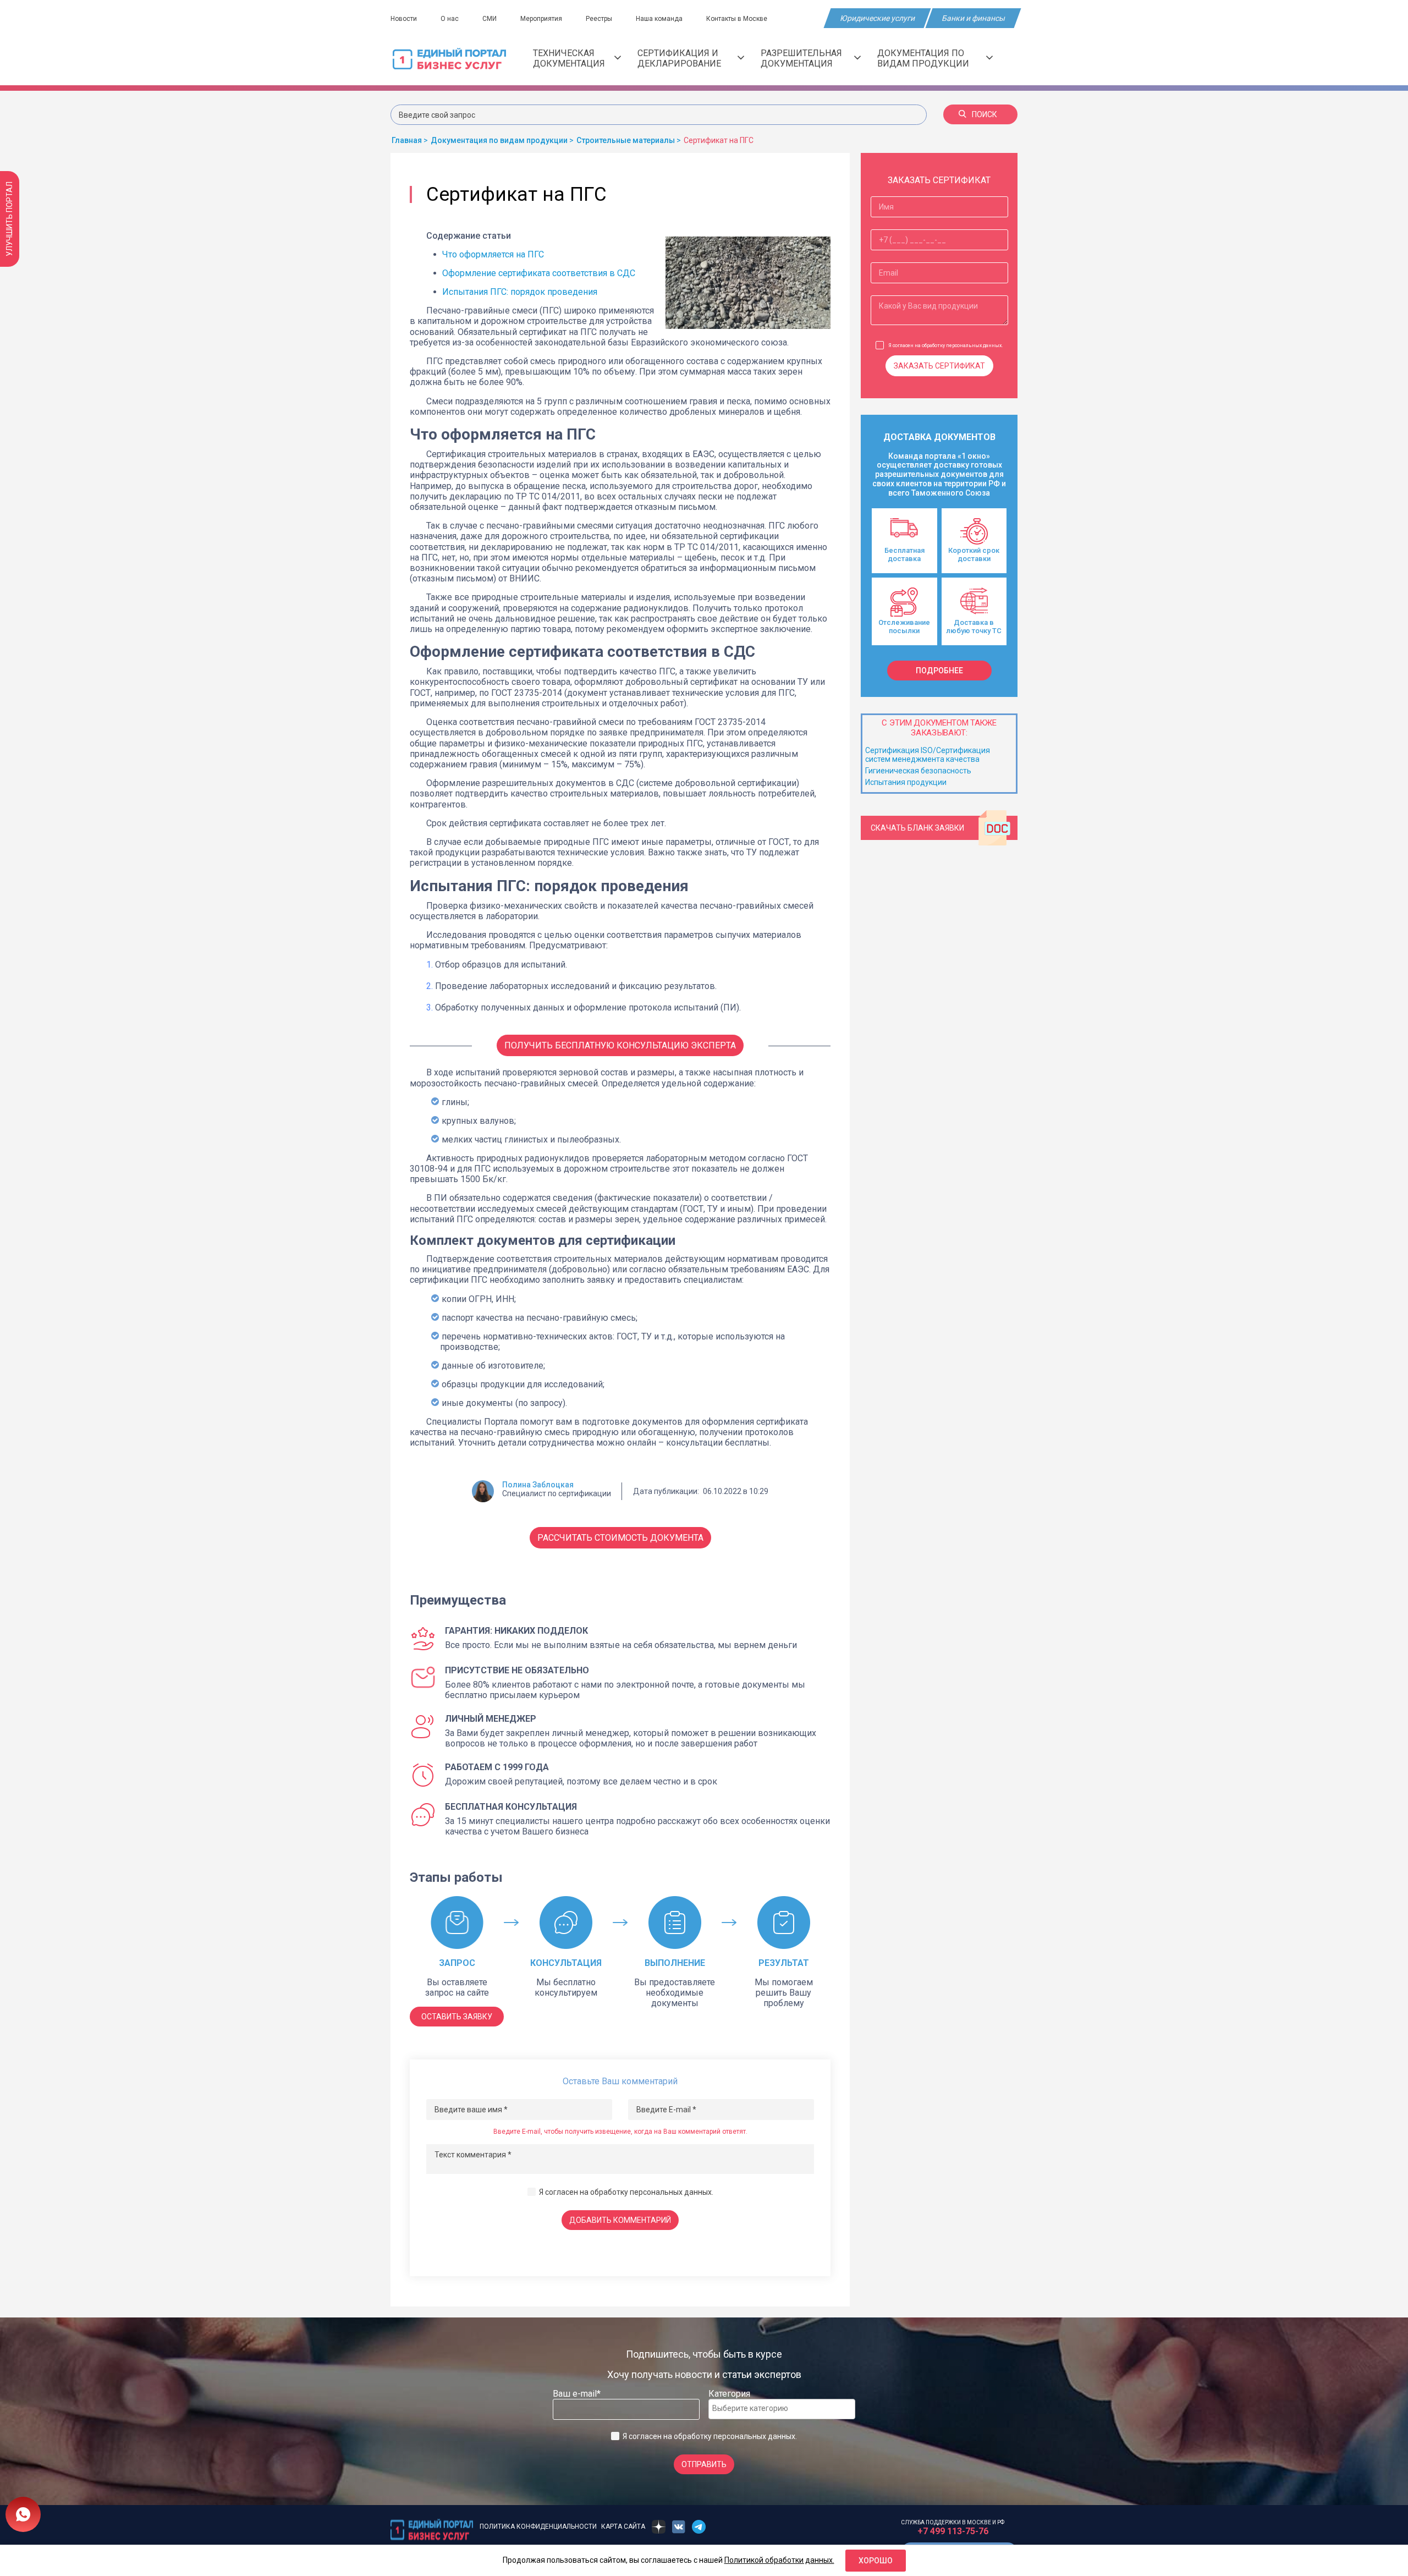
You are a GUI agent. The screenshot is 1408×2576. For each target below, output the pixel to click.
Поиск (985, 114)
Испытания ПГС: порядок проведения (520, 292)
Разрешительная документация (801, 58)
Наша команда (659, 19)
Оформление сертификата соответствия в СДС (539, 273)
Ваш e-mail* (577, 2394)
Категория (729, 2394)
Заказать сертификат (939, 366)
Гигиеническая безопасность (918, 771)
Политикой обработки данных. (779, 2560)
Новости (404, 19)
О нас (450, 19)
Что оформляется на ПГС (493, 254)
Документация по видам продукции (923, 58)
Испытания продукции (906, 782)
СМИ (490, 19)
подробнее (939, 671)
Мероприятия (541, 19)
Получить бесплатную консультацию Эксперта (620, 1045)
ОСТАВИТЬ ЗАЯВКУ (457, 2017)
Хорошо (876, 2561)
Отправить (704, 2464)
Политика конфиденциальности (538, 2526)
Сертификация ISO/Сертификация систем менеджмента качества (928, 755)
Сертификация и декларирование (679, 58)
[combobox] (782, 2409)
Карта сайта (623, 2526)
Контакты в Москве (737, 19)
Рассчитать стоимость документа (620, 1538)
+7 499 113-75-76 (953, 2531)
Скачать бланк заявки (917, 828)
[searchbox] (756, 2408)
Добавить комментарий (620, 2220)
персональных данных (671, 2192)
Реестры (599, 19)
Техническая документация (569, 58)
